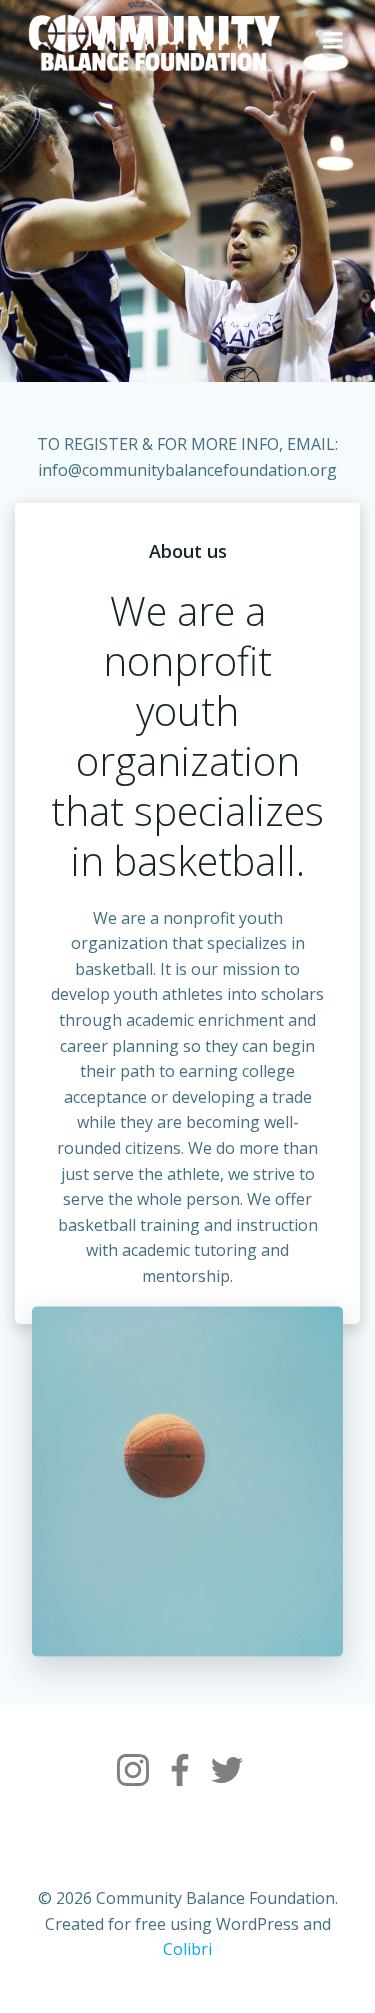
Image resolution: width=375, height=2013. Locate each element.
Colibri (187, 1949)
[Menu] (333, 41)
